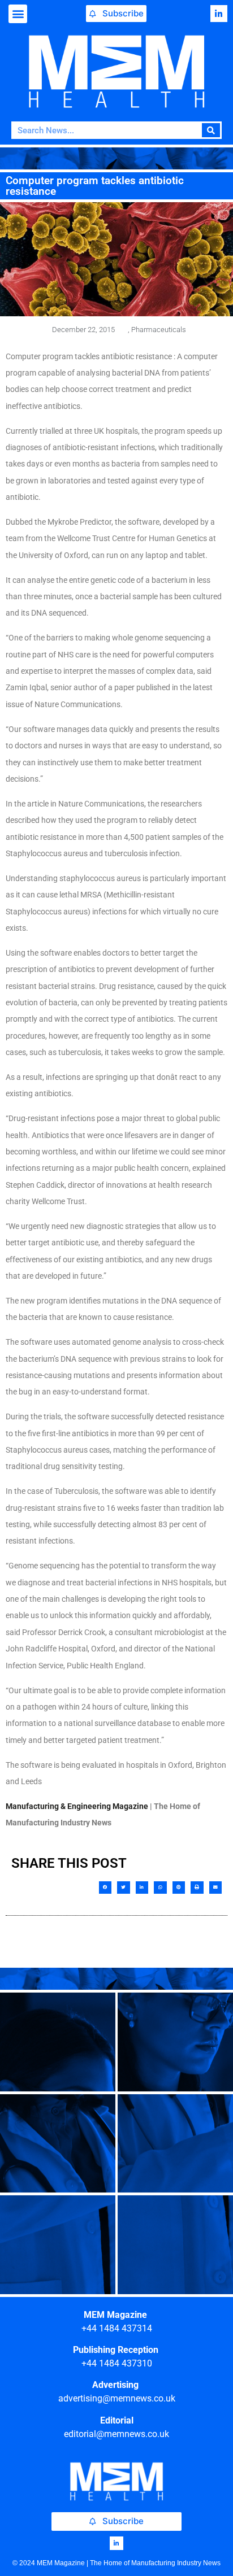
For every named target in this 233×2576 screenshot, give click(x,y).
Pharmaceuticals (159, 330)
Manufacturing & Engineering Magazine (77, 1806)
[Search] (211, 130)
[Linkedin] (219, 14)
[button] (18, 14)
